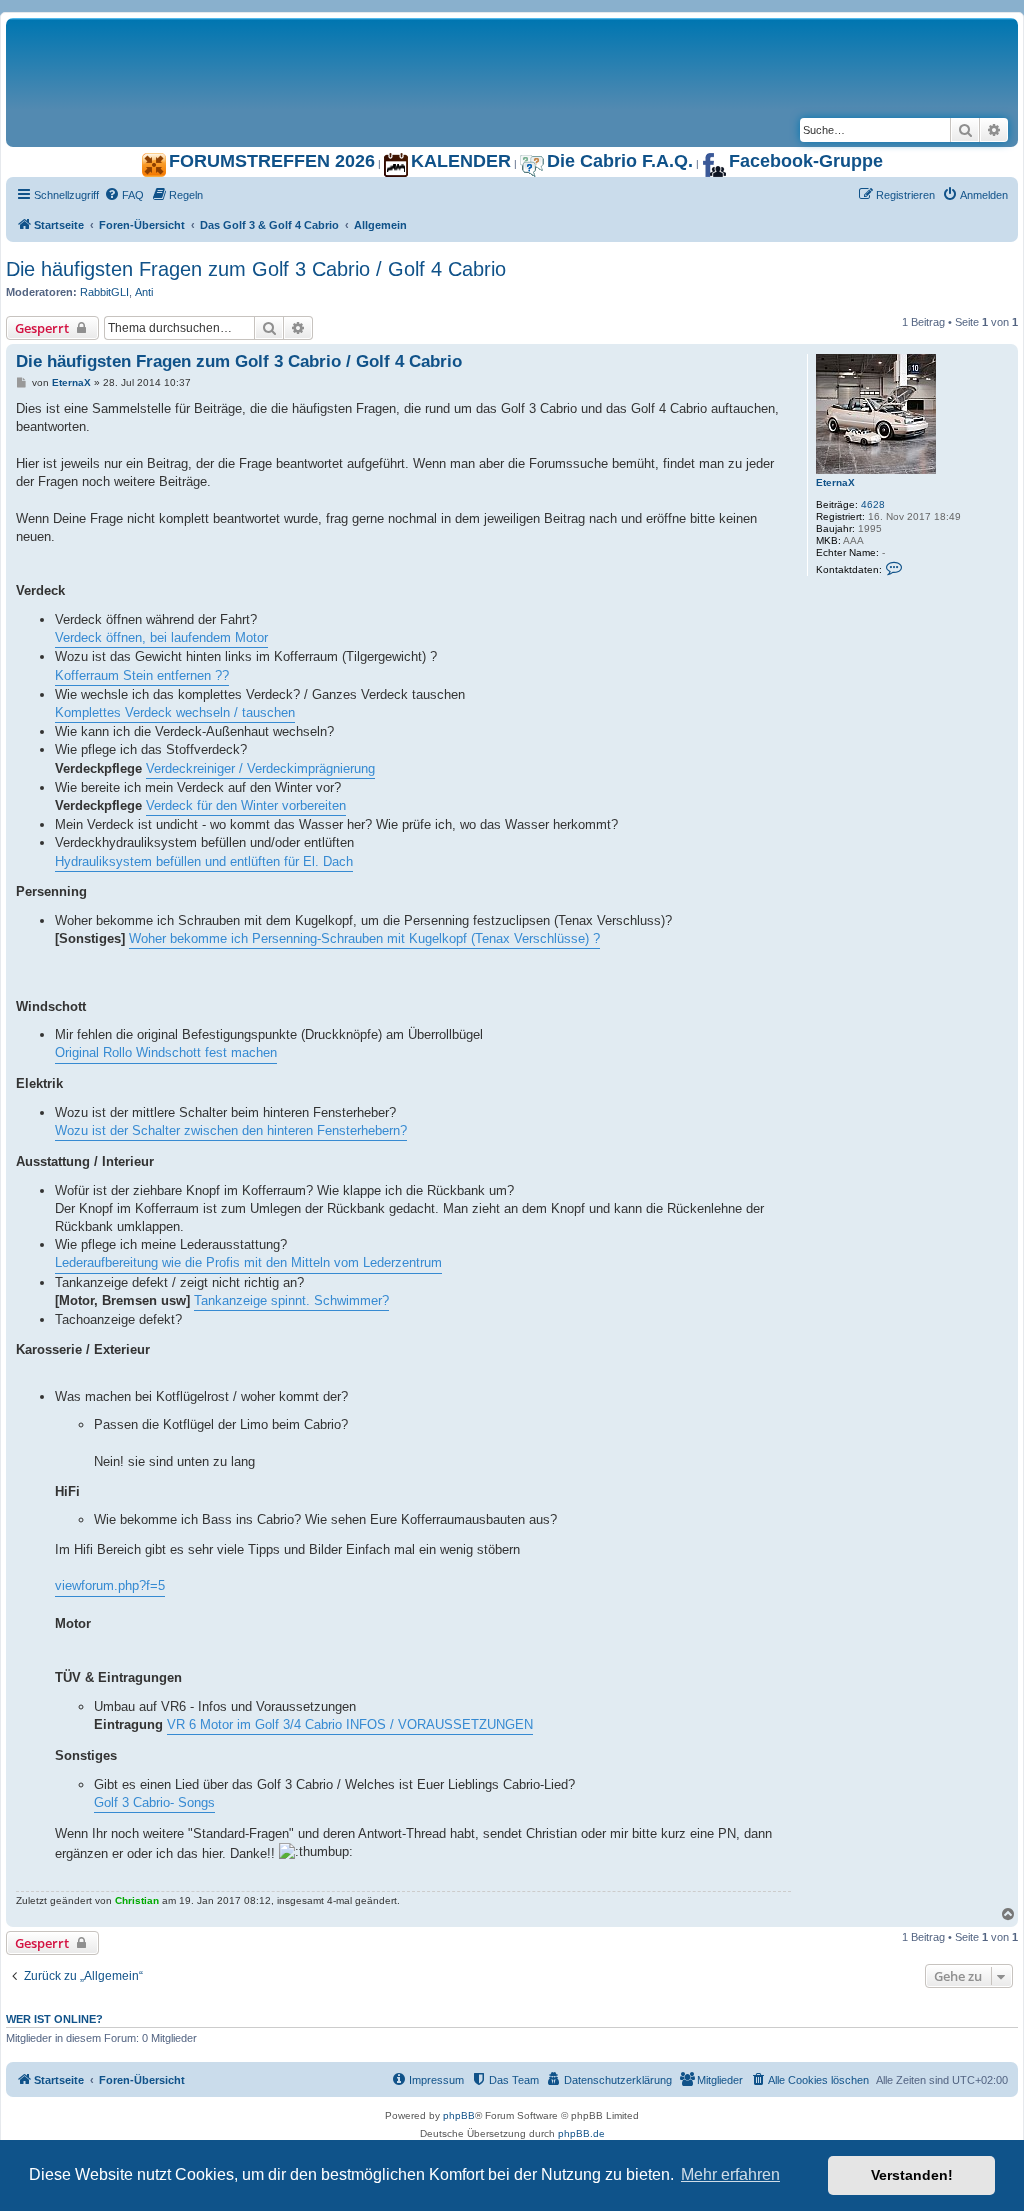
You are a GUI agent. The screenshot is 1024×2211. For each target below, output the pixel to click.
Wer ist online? (54, 2019)
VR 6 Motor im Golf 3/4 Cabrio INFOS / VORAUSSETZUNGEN (350, 1724)
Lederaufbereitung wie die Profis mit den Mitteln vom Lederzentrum (248, 1262)
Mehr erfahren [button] (730, 2174)
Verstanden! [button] (912, 2175)
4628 (873, 504)
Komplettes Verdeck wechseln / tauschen (175, 712)
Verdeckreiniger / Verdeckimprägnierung (260, 768)
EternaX (835, 482)
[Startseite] (256, 39)
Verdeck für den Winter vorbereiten (246, 805)
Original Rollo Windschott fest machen (166, 1052)
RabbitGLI (104, 292)
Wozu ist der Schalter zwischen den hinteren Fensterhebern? (231, 1130)
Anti (144, 292)
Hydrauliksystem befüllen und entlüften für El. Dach (204, 861)
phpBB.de (581, 2133)
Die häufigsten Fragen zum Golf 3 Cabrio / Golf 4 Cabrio (256, 269)
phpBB (459, 2115)
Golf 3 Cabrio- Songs (154, 1802)
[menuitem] (124, 195)
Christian (137, 1900)
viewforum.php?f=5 (110, 1585)
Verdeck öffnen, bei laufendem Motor (161, 637)
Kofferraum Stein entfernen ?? (142, 675)
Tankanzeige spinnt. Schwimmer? (291, 1300)
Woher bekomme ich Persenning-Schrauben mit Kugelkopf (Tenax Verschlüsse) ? (364, 938)
